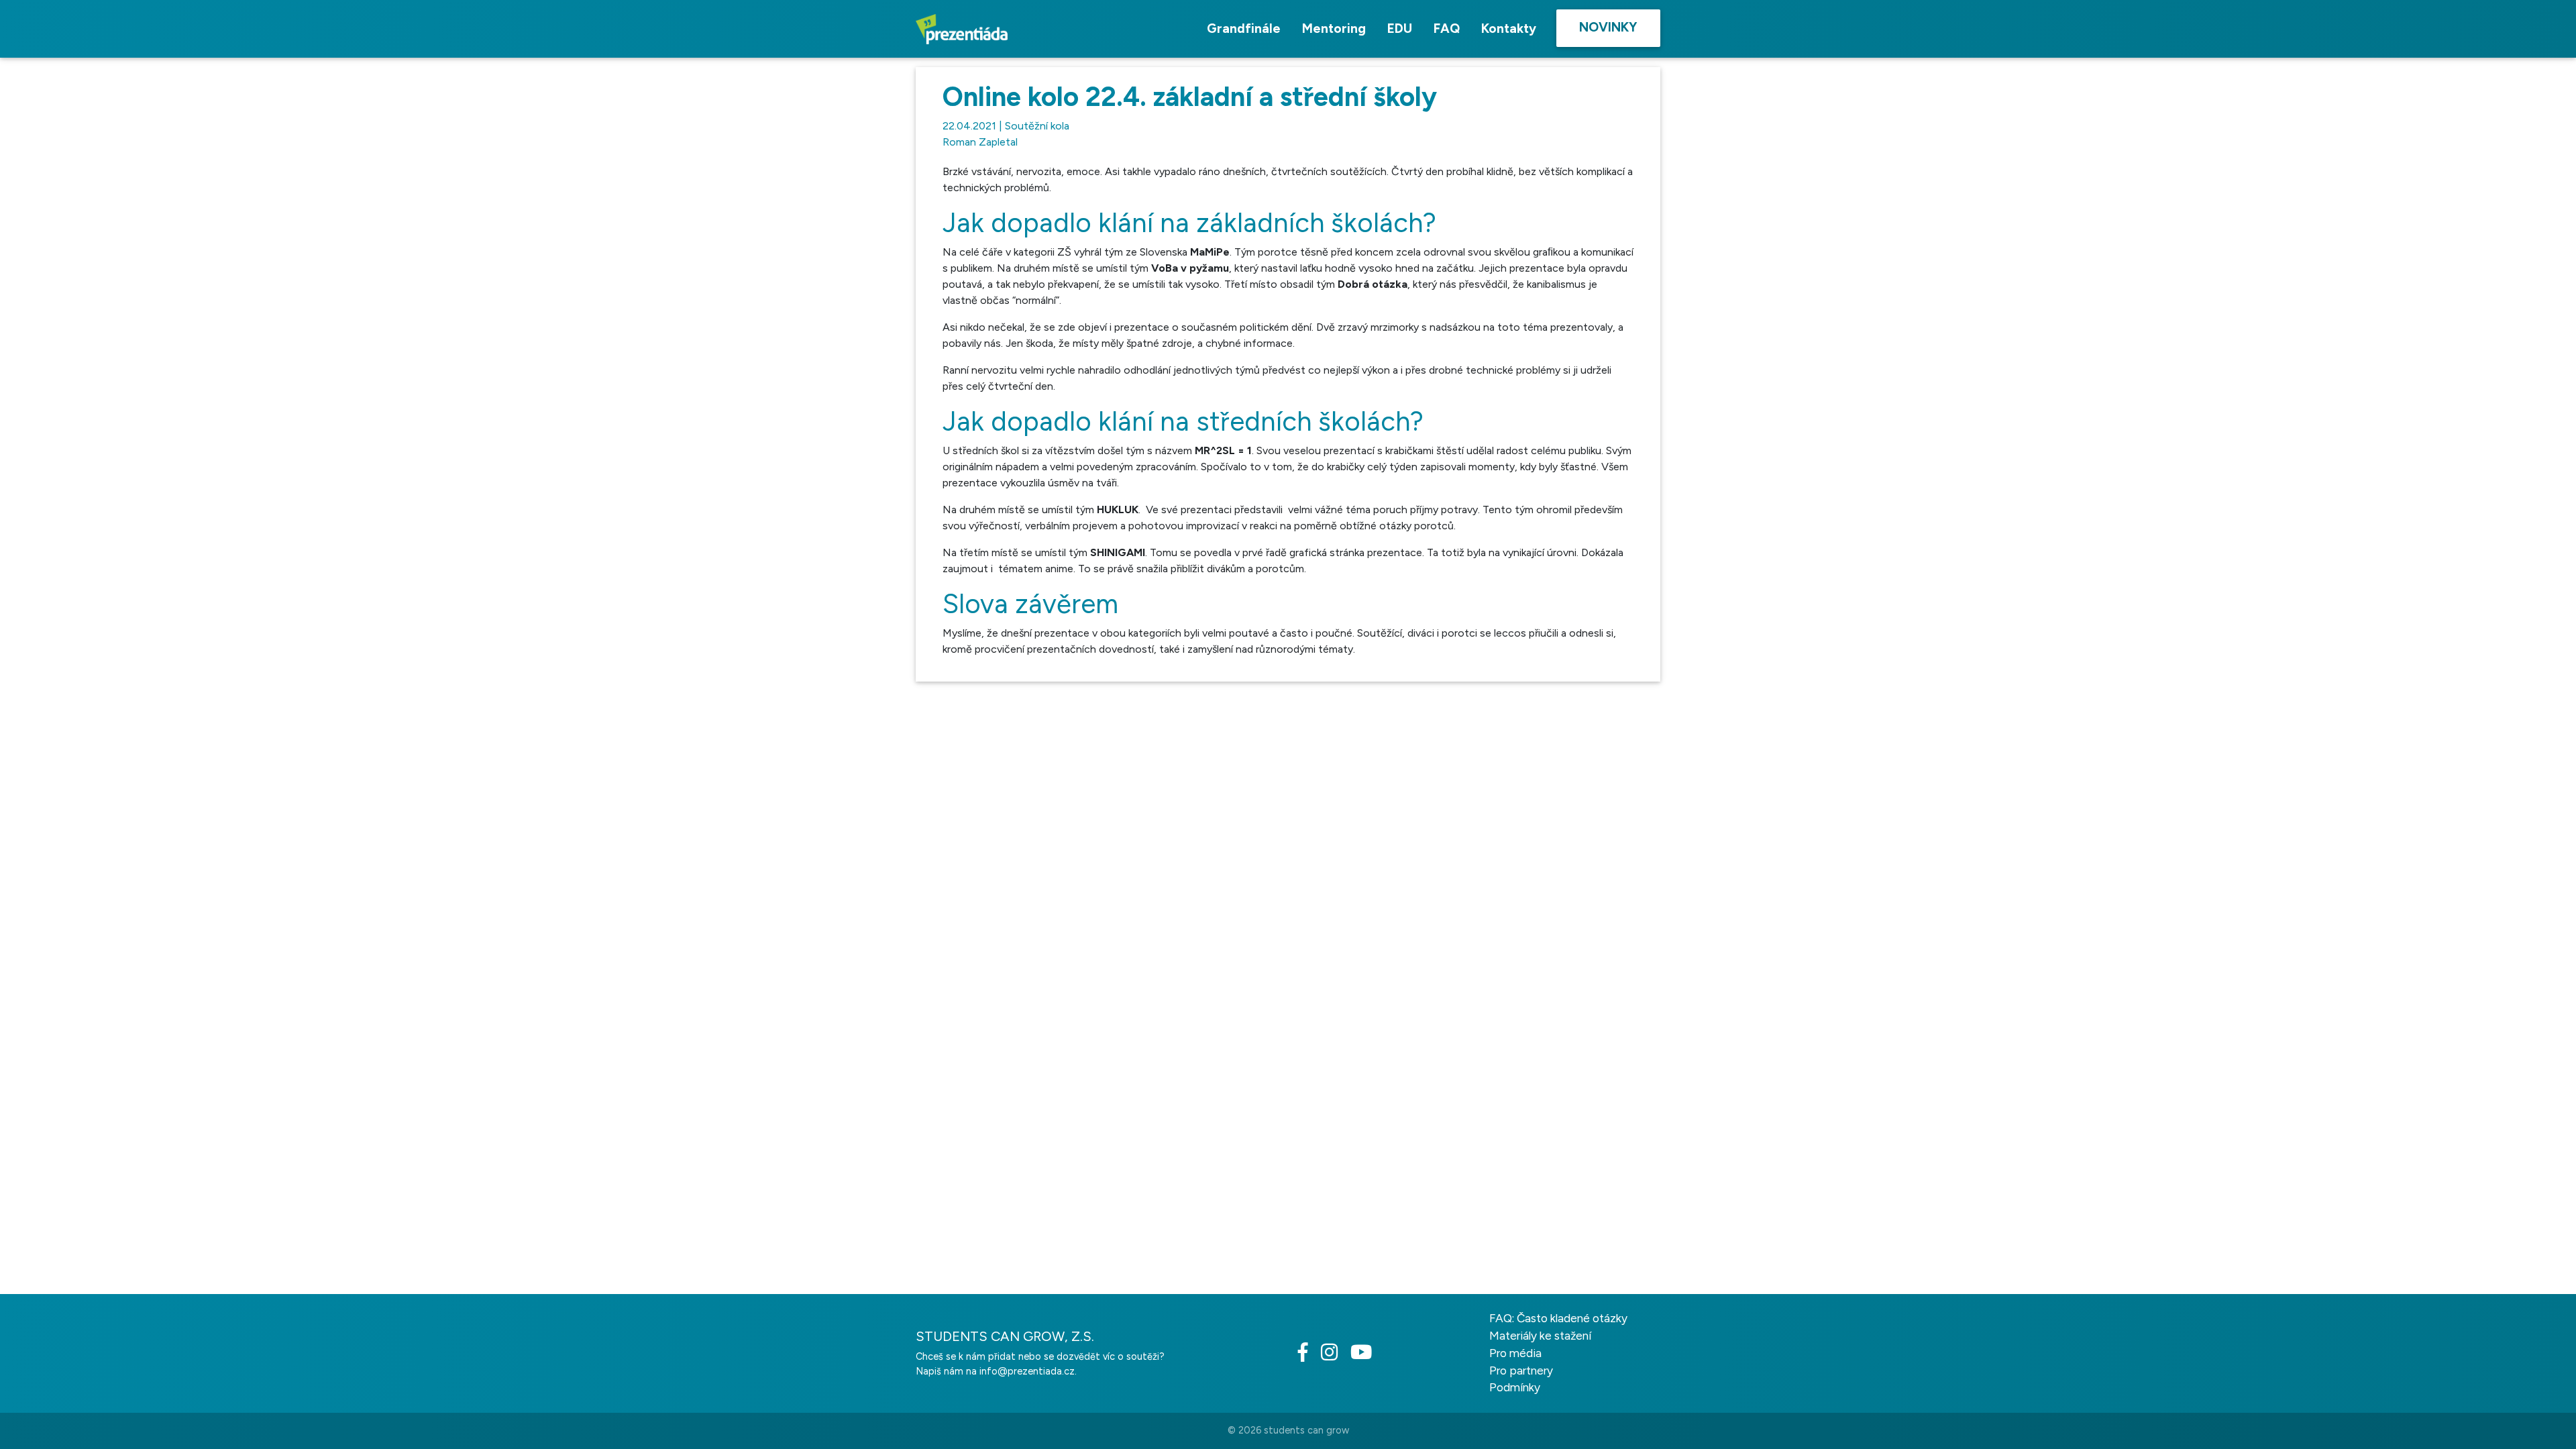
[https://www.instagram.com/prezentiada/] (1334, 1356)
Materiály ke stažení (1540, 1336)
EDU (1400, 29)
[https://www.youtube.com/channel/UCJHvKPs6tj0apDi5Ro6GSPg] (1366, 1356)
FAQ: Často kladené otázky (1558, 1318)
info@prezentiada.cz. (1028, 1371)
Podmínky (1515, 1387)
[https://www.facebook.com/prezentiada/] (1308, 1356)
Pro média (1515, 1353)
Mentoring (1334, 29)
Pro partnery (1521, 1371)
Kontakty (1509, 29)
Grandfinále (1244, 29)
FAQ (1447, 29)
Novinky (1608, 27)
